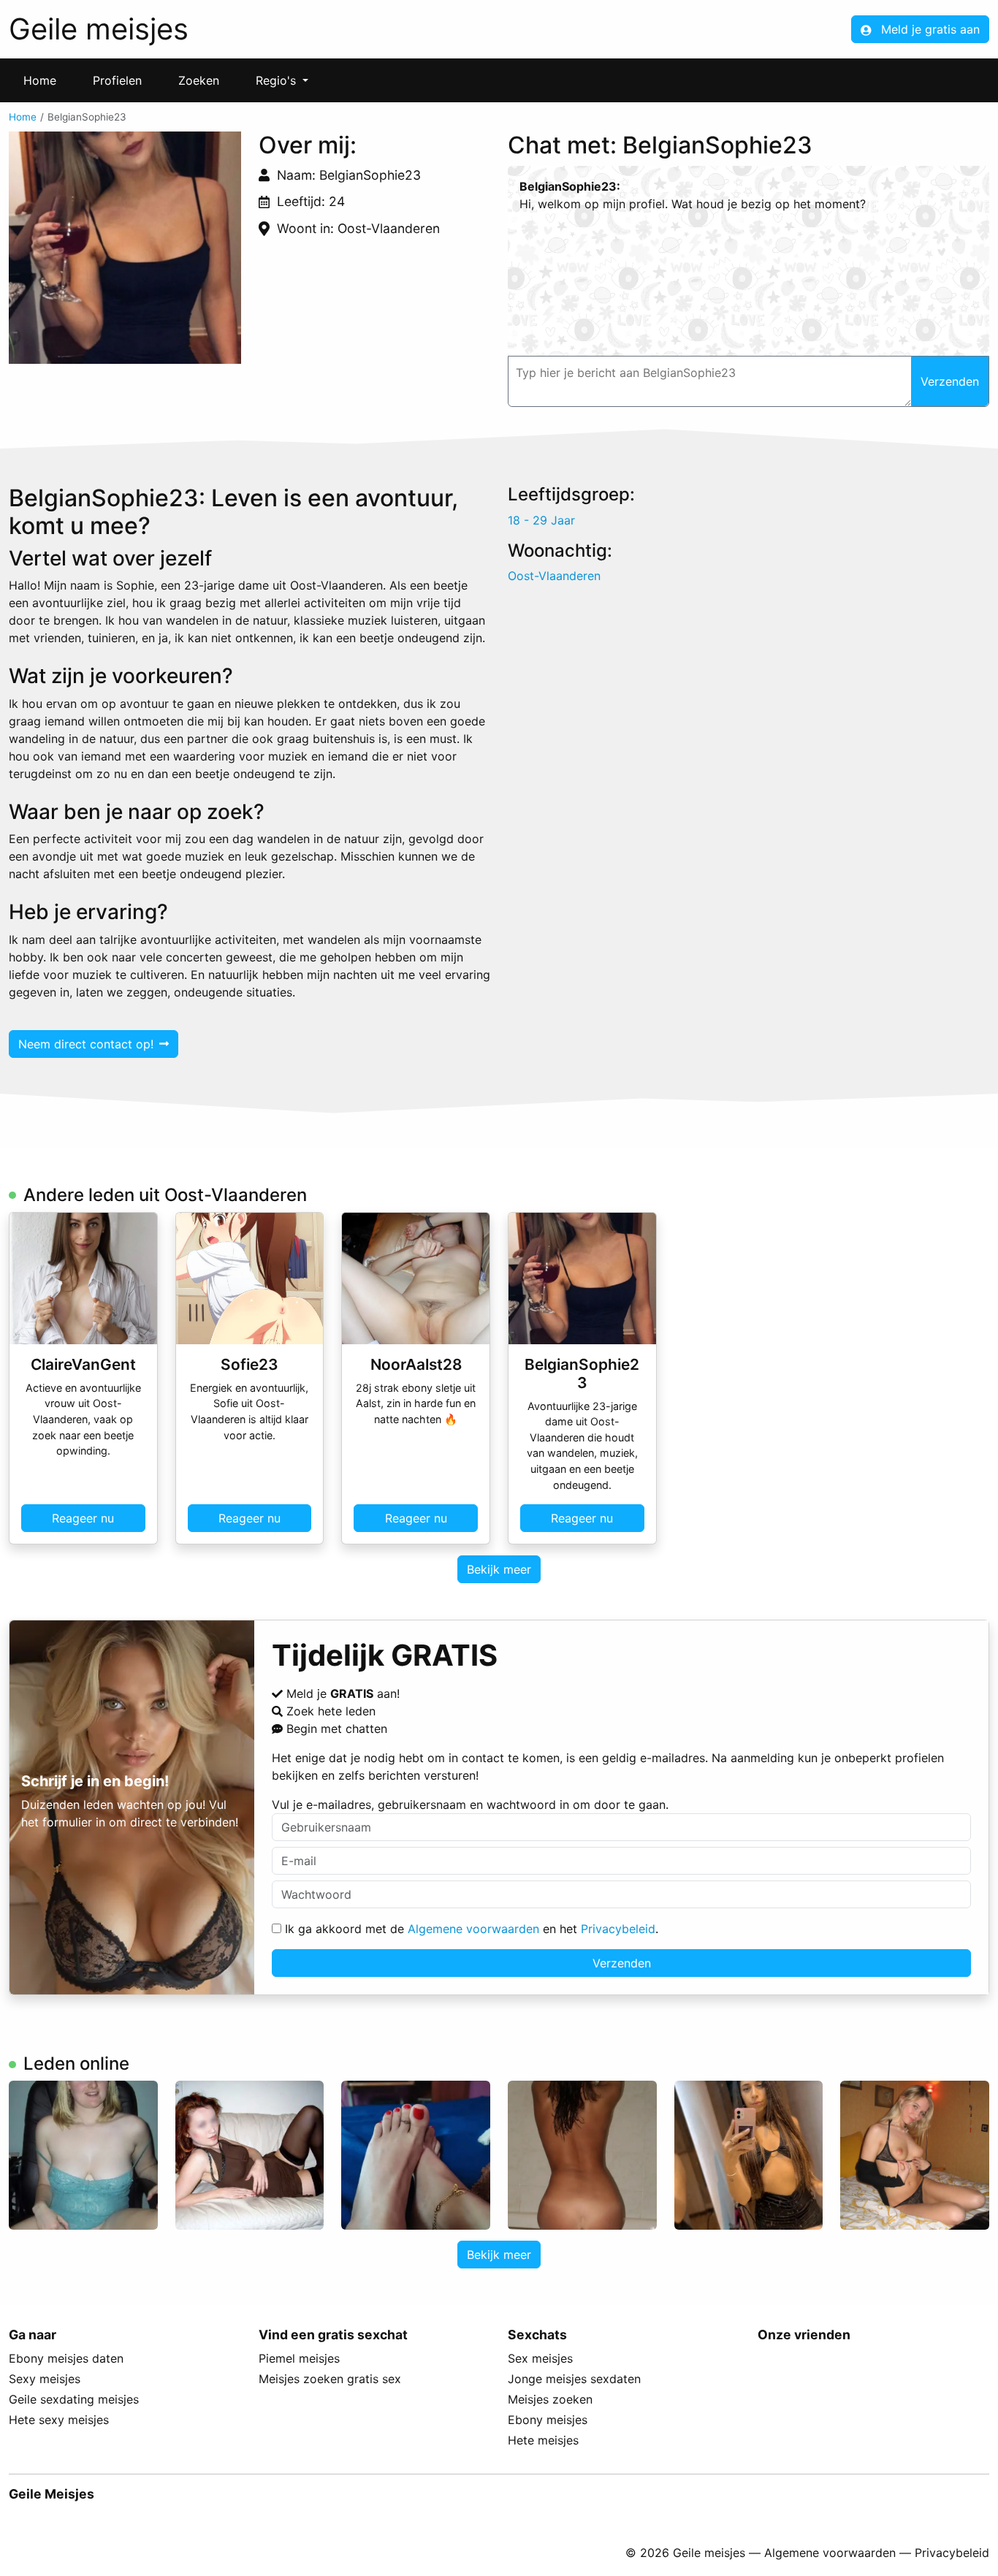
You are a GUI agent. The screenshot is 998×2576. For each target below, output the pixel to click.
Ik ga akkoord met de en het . (470, 1929)
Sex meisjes (540, 2358)
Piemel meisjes (299, 2358)
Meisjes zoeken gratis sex (330, 2379)
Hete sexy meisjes (59, 2420)
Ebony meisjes (548, 2420)
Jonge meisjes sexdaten (574, 2379)
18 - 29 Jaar (541, 520)
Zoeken (199, 80)
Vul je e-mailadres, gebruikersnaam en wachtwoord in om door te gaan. (470, 1805)
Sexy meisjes (45, 2379)
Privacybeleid (618, 1929)
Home (40, 80)
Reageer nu (83, 1518)
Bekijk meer (499, 1569)
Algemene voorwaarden (473, 1929)
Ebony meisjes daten (66, 2358)
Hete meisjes (543, 2440)
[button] (125, 248)
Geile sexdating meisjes (74, 2399)
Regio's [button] (278, 80)
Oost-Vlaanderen (554, 576)
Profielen (117, 80)
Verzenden (622, 1963)
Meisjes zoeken (550, 2399)
